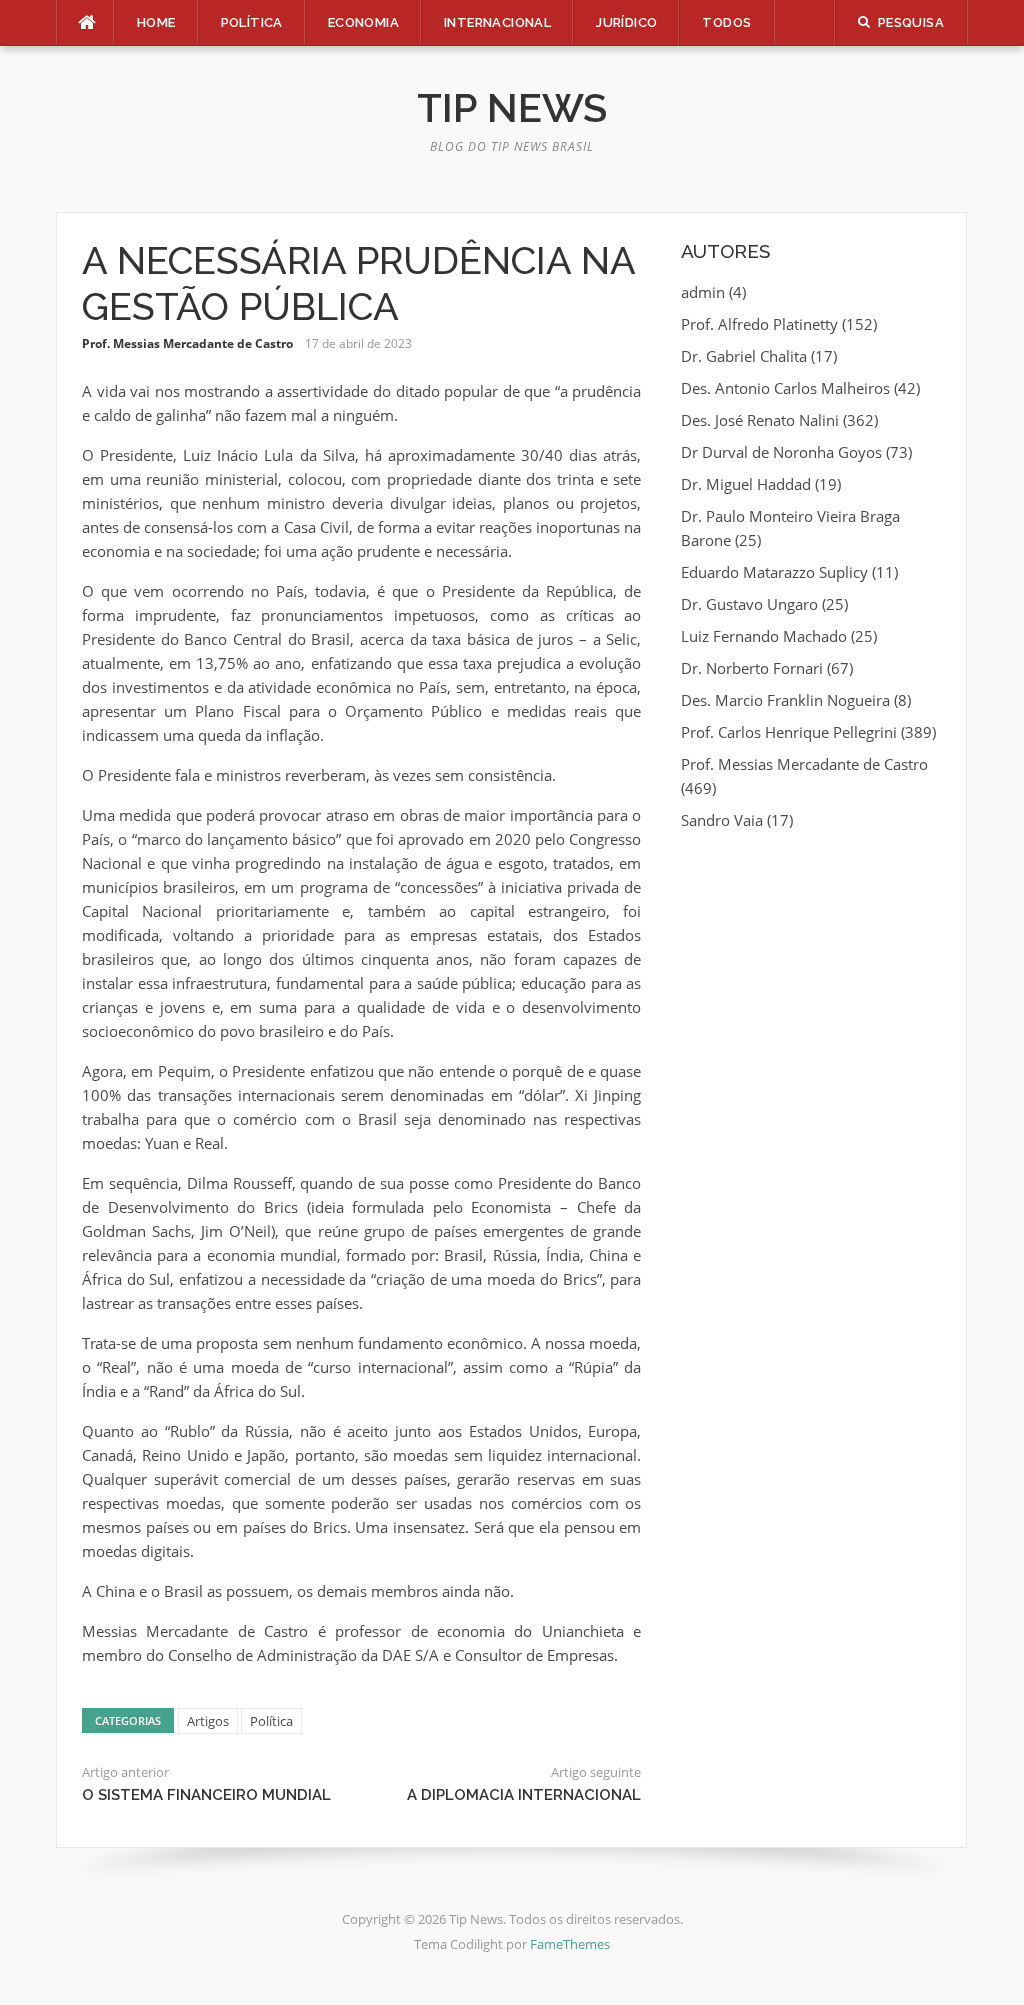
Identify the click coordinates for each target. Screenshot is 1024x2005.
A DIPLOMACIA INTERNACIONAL (524, 1795)
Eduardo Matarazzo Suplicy (774, 572)
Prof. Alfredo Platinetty (759, 324)
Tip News (512, 107)
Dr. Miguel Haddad (746, 484)
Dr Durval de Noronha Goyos (781, 452)
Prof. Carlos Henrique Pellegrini (789, 732)
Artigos (208, 1721)
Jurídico (626, 22)
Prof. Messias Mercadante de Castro (187, 343)
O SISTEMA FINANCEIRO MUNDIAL (206, 1795)
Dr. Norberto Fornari (752, 668)
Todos (726, 22)
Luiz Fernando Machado (764, 636)
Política (252, 22)
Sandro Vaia (722, 820)
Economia (363, 22)
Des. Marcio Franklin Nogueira (785, 700)
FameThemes (570, 1944)
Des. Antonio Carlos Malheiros (785, 388)
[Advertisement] (811, 982)
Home (156, 22)
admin (703, 292)
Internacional (497, 22)
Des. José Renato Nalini (760, 420)
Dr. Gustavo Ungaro (749, 604)
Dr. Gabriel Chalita (744, 356)
